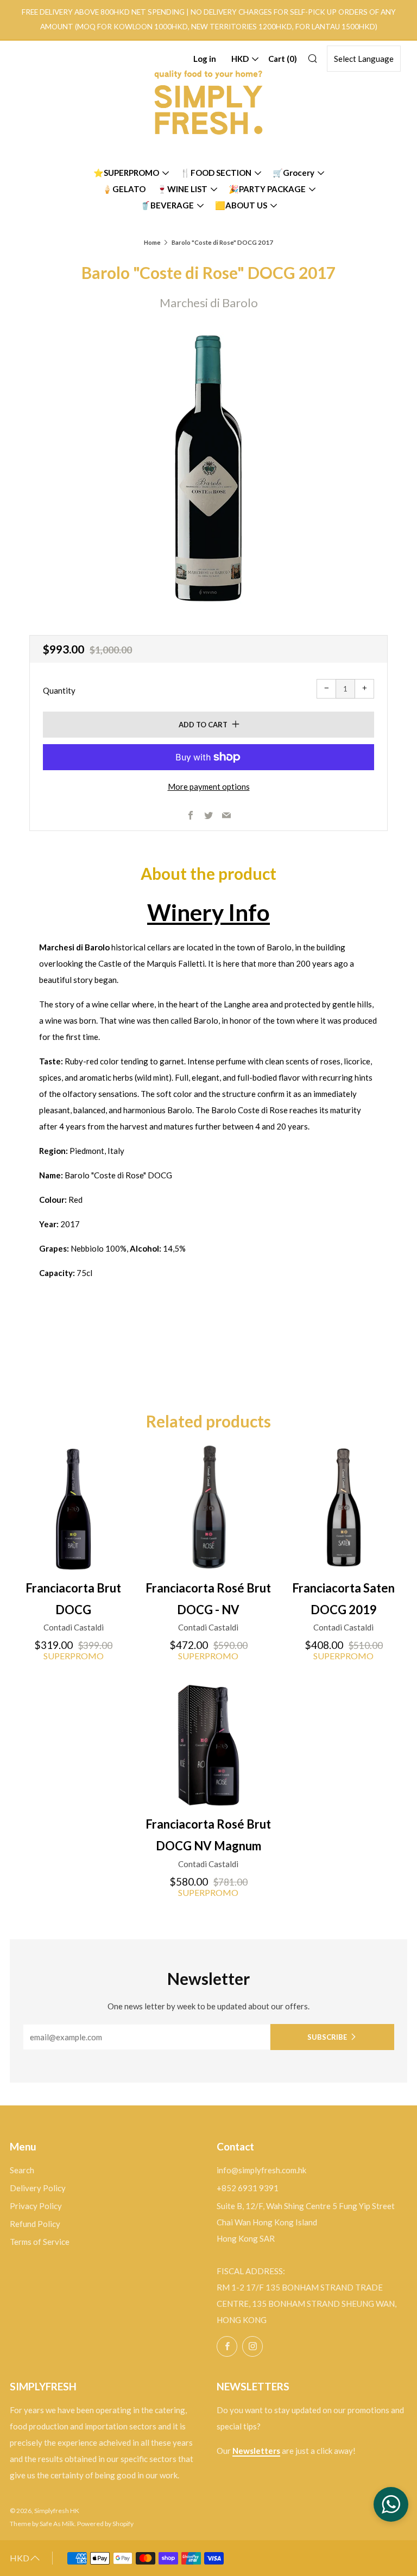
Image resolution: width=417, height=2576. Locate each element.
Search (22, 2170)
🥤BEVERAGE (167, 205)
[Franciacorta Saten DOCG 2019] (344, 1507)
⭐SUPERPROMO (126, 173)
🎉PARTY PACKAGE (267, 189)
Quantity (59, 690)
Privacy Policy (36, 2206)
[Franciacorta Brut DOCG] (73, 1507)
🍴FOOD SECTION (216, 173)
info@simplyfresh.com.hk (261, 2170)
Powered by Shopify (105, 2524)
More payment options (209, 786)
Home (152, 242)
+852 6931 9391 (248, 2188)
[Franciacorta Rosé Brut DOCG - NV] (208, 1507)
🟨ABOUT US (241, 205)
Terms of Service (40, 2242)
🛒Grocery (293, 173)
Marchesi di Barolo (209, 303)
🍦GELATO (124, 189)
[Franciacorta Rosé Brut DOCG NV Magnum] (208, 1743)
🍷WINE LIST (182, 189)
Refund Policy (35, 2224)
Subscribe (327, 2037)
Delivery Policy (38, 2188)
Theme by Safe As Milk (42, 2524)
